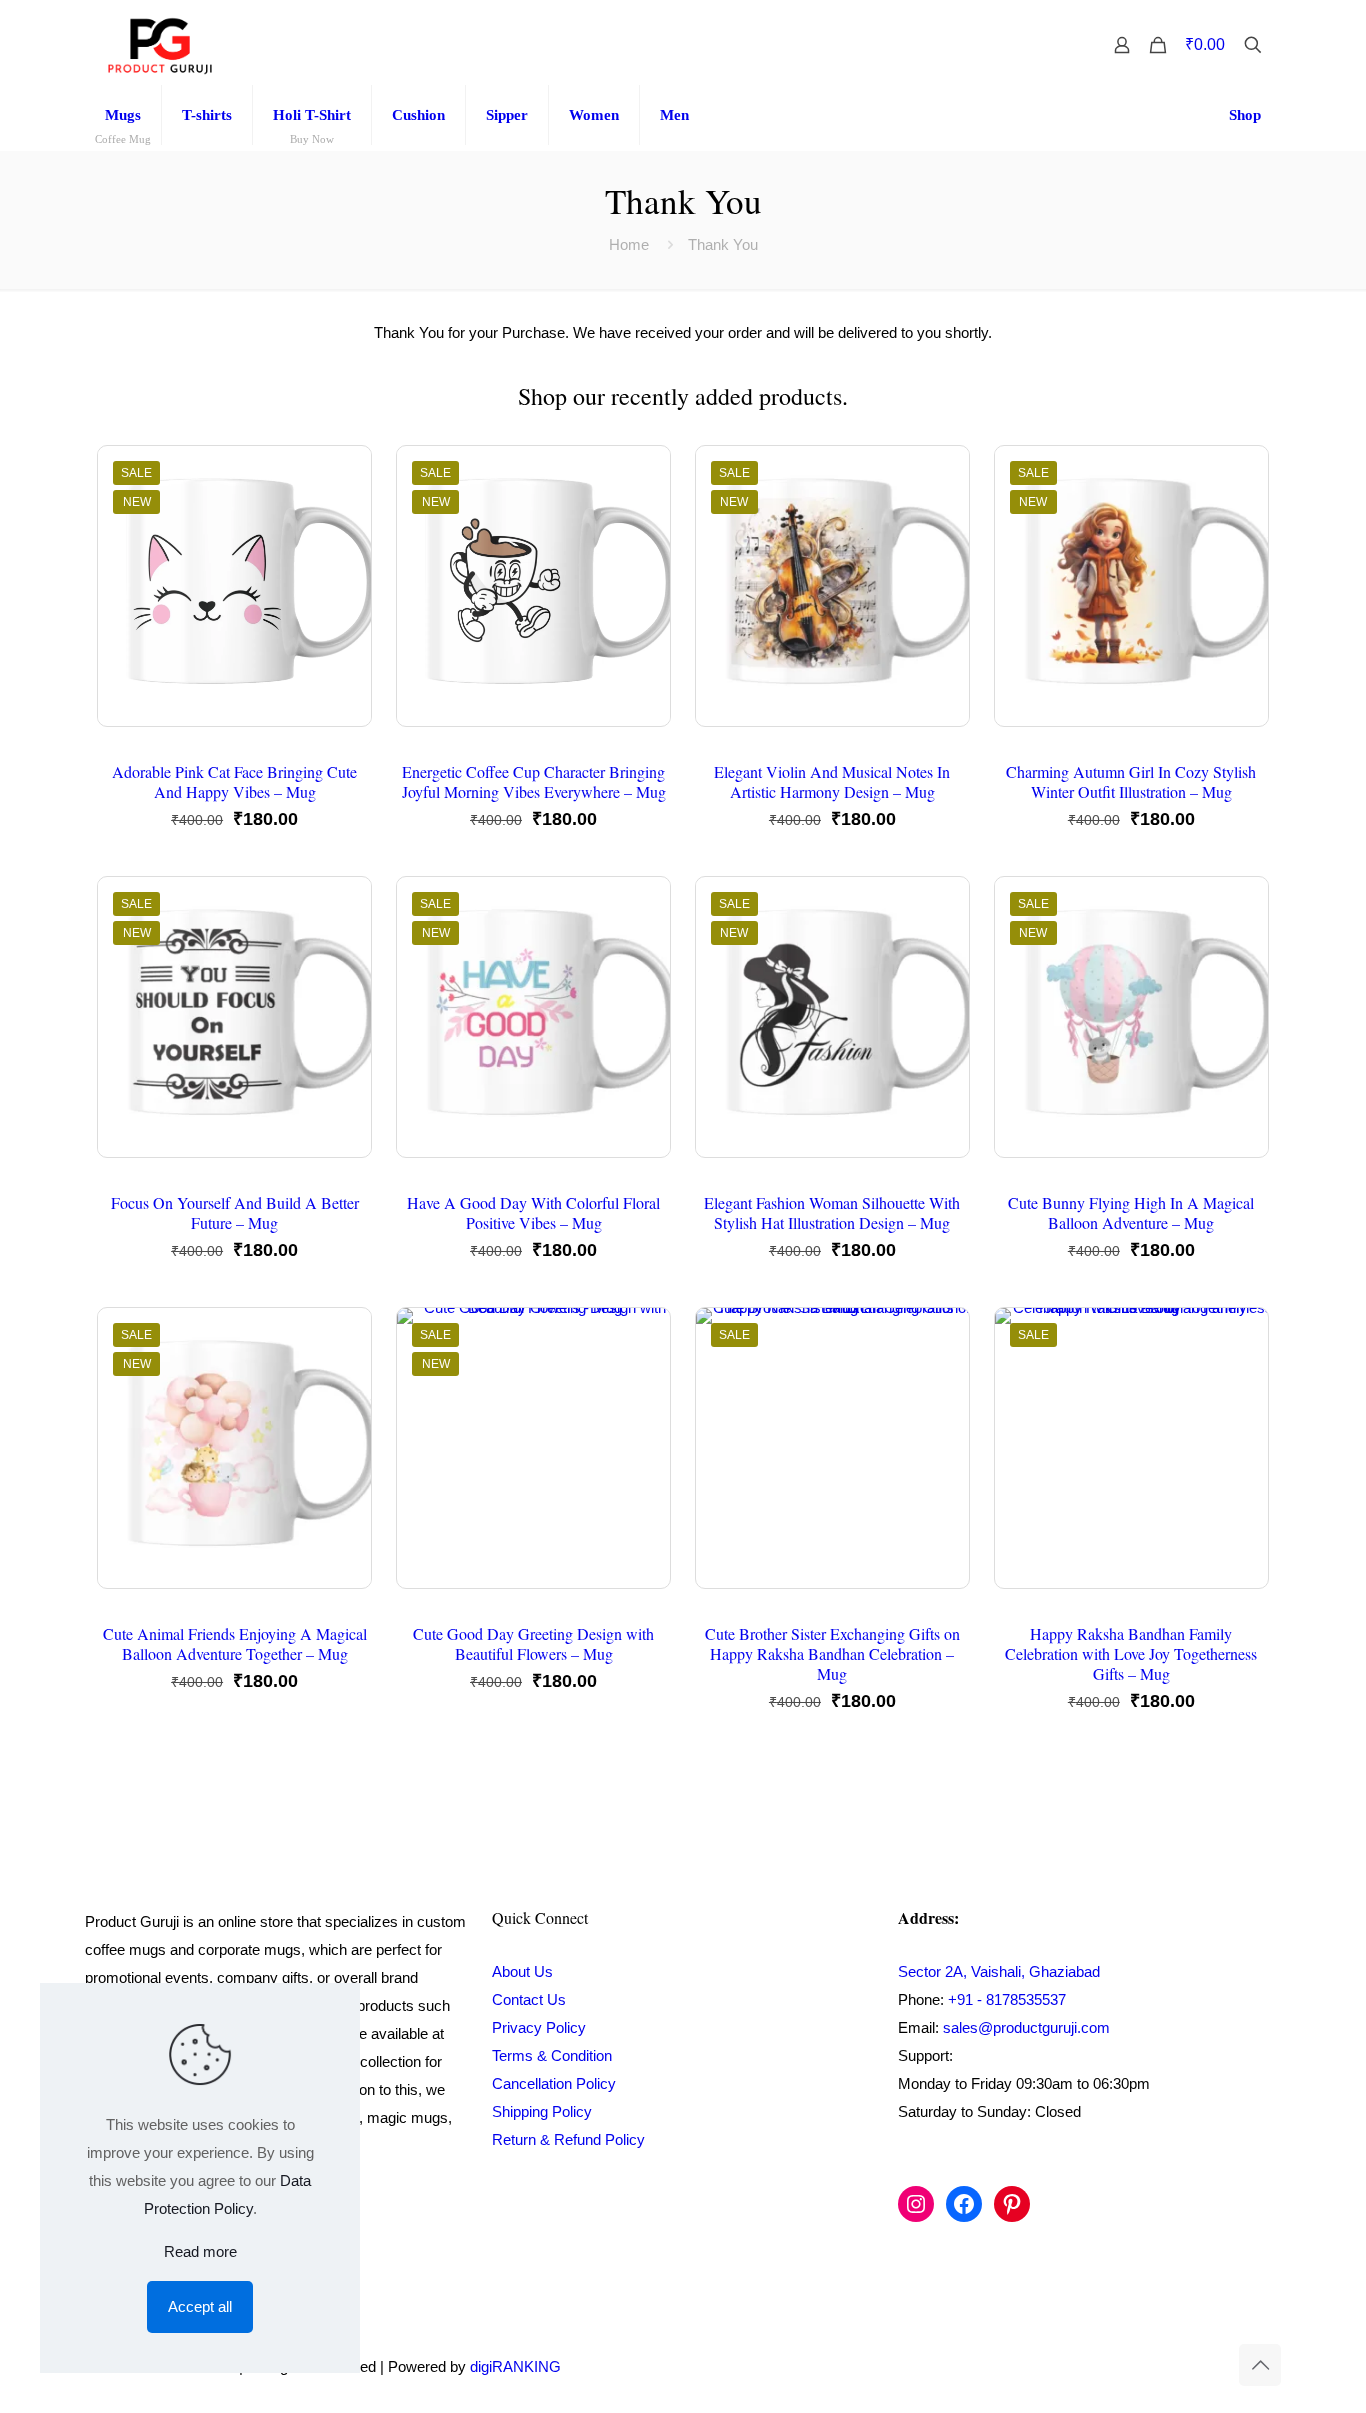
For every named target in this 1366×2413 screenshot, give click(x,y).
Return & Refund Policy (568, 2139)
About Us (522, 1971)
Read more (200, 2251)
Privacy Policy (539, 2027)
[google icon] (1212, 2366)
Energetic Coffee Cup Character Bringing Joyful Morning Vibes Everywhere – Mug (534, 781)
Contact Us (529, 1999)
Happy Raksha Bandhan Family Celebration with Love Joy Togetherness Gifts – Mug (1131, 1653)
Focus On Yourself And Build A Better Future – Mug (235, 1212)
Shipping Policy (542, 2111)
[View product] (343, 517)
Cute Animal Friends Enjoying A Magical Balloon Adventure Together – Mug (235, 1643)
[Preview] (343, 603)
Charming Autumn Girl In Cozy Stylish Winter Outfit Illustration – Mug (1131, 781)
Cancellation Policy (554, 2083)
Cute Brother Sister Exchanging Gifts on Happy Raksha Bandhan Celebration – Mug (832, 1653)
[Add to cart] (343, 474)
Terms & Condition (552, 2055)
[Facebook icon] (1150, 2366)
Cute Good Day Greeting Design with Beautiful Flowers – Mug (533, 1643)
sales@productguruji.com (1026, 2027)
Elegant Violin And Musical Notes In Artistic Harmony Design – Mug (832, 781)
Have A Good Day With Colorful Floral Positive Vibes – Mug (533, 1212)
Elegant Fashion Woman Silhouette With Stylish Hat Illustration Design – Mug (832, 1212)
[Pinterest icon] (1192, 2366)
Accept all (200, 2306)
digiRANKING (515, 2366)
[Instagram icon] (1171, 2366)
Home (629, 244)
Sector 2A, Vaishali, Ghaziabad (999, 1971)
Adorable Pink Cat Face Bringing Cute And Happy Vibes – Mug (234, 781)
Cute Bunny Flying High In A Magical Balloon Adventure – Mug (1131, 1212)
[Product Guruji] (160, 45)
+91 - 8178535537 (1007, 1999)
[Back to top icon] (1260, 2365)
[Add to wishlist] (343, 560)
